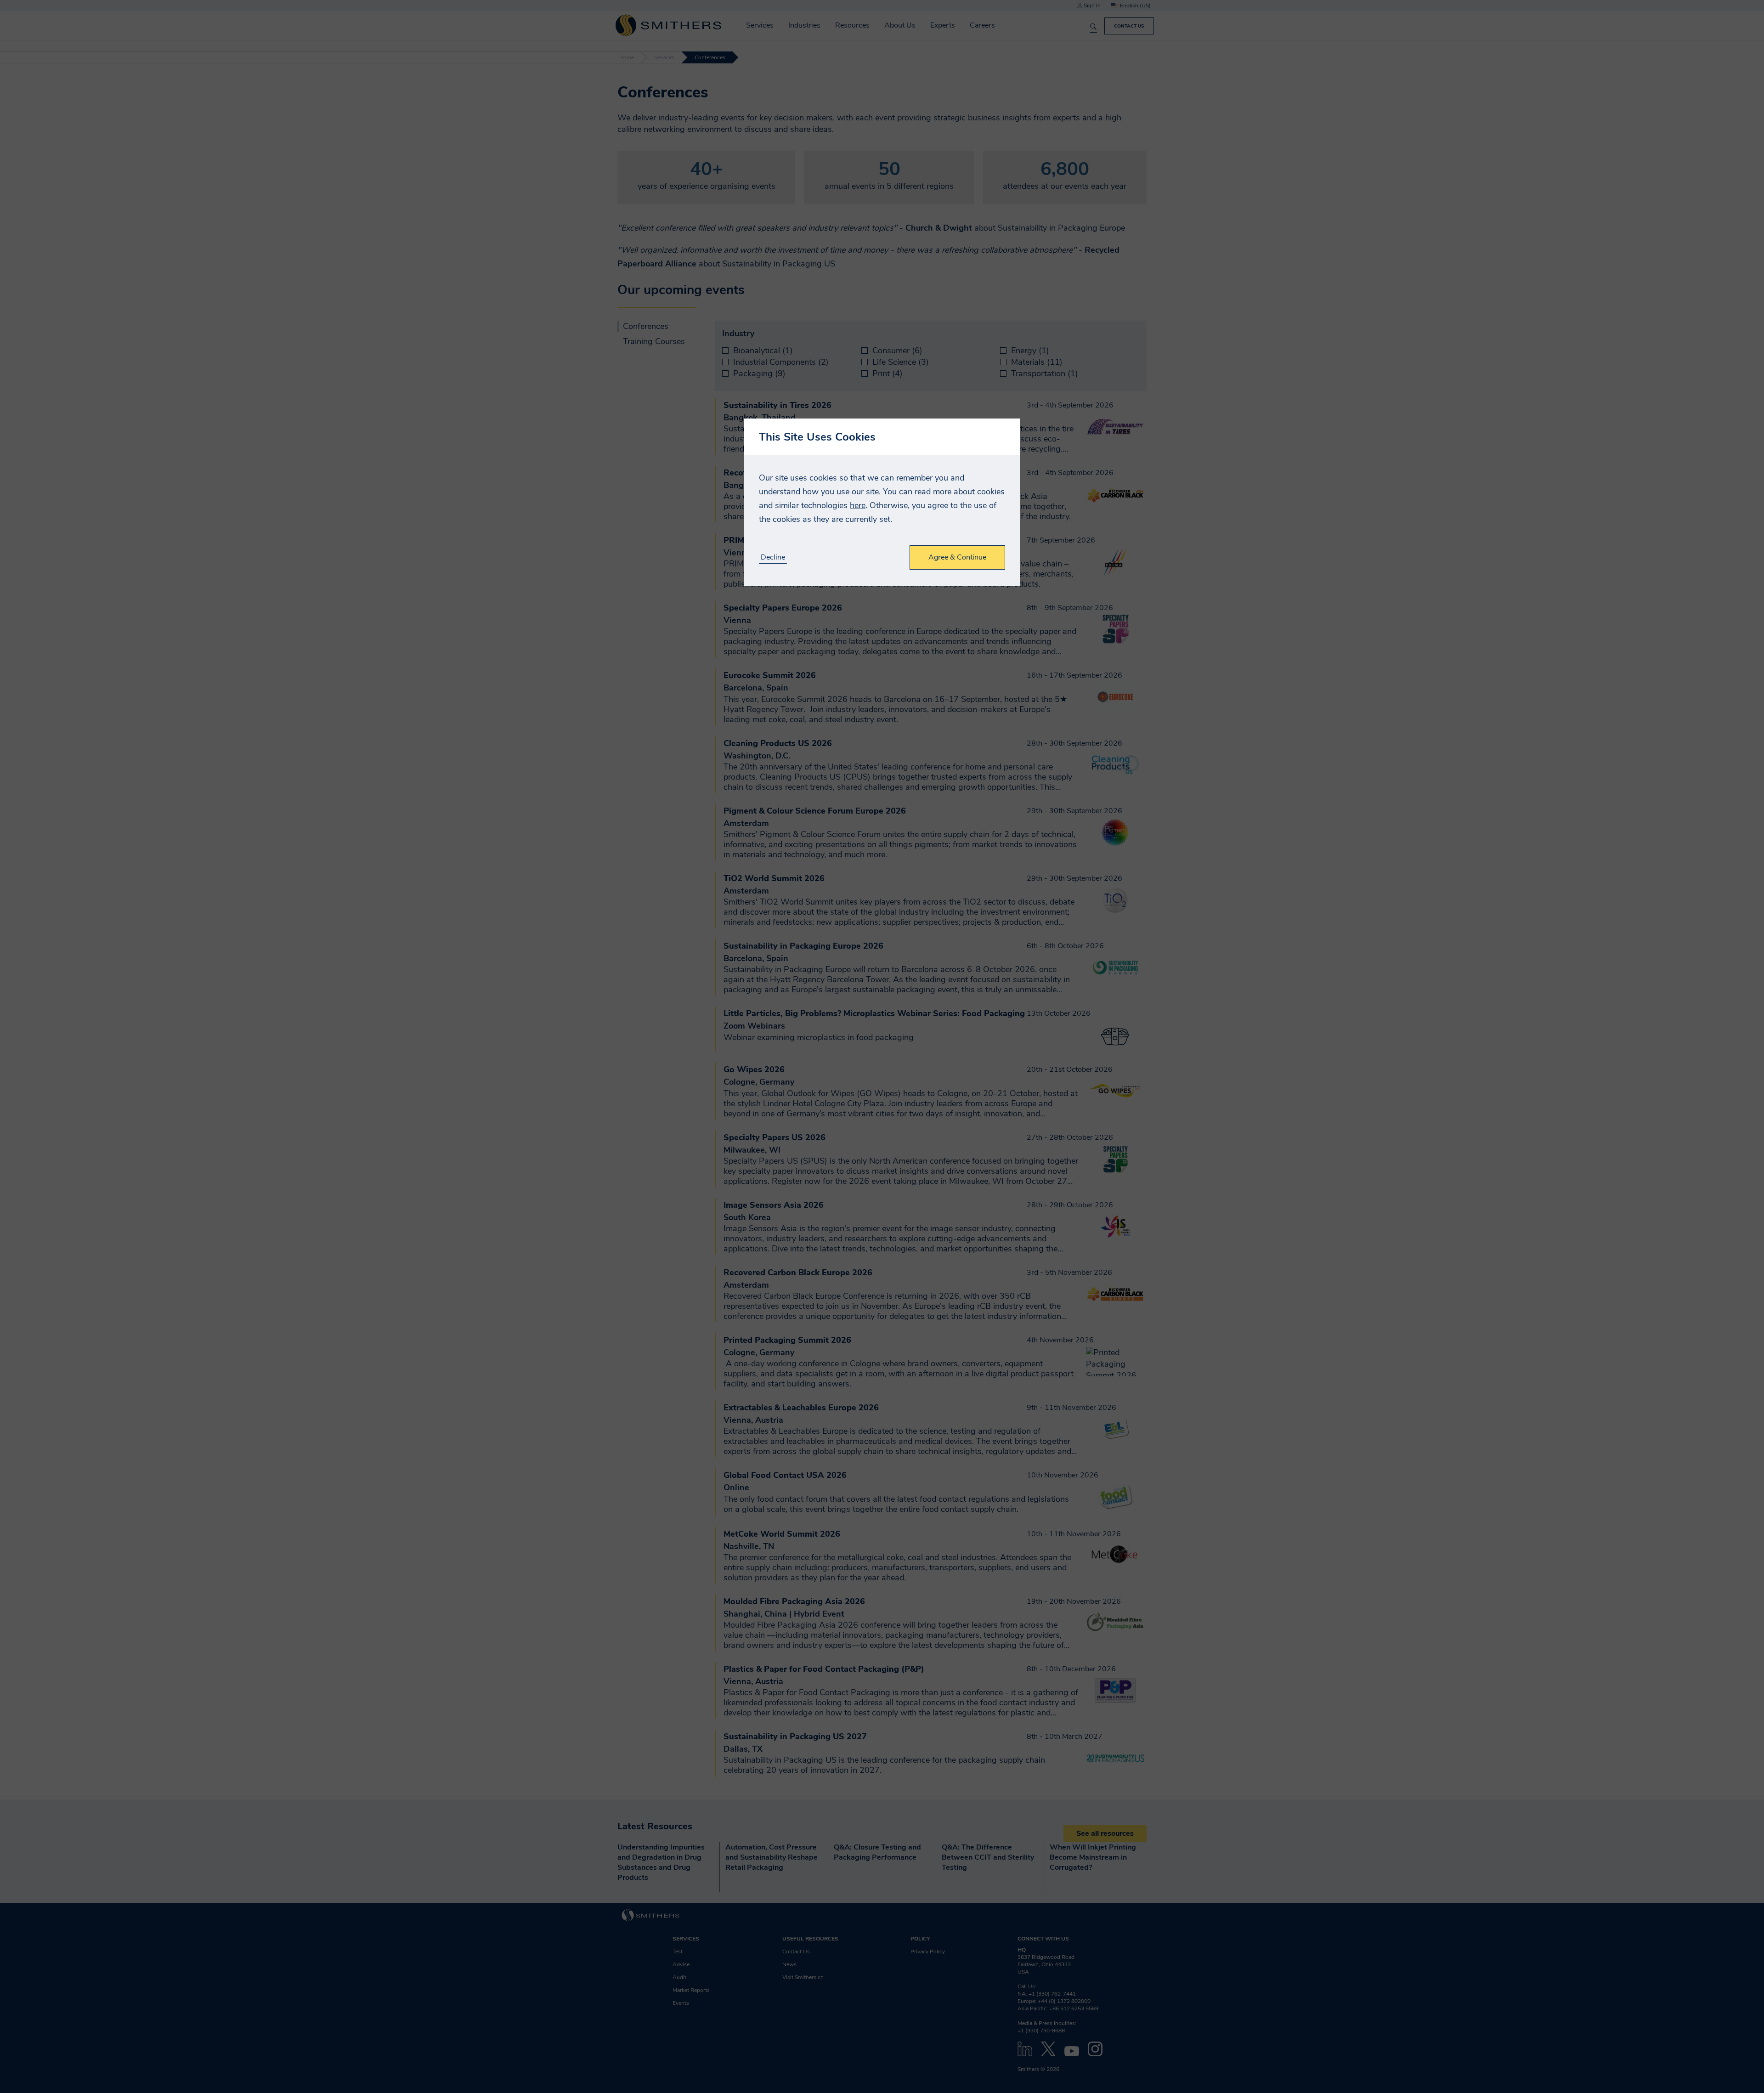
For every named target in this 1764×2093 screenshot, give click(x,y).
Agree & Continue (957, 557)
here (858, 505)
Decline (773, 557)
